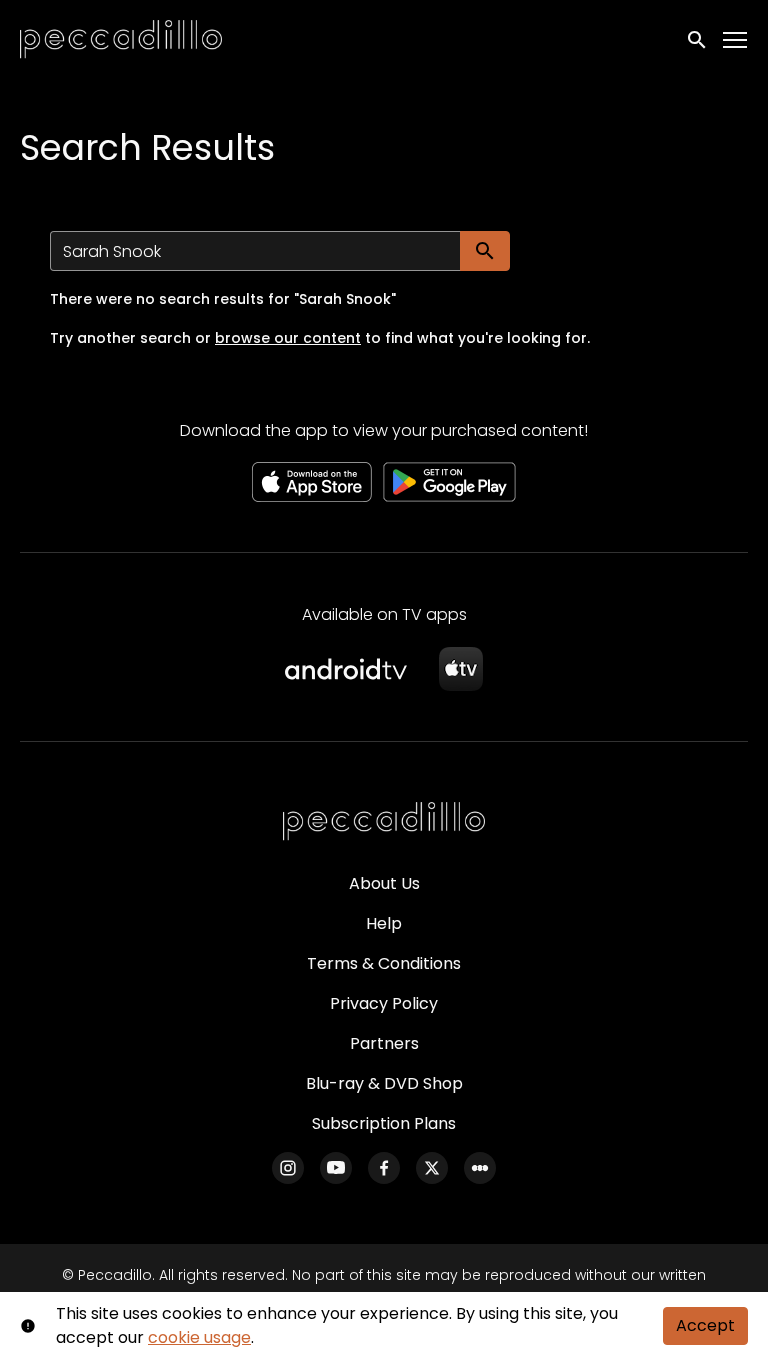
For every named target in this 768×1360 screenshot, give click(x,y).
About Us (384, 883)
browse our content (288, 338)
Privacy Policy (384, 1003)
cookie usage (199, 1337)
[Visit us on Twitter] (432, 1168)
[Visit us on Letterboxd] (480, 1168)
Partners (384, 1043)
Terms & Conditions (384, 963)
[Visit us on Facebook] (384, 1168)
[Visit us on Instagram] (288, 1168)
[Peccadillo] (384, 822)
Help (384, 923)
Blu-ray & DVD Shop (384, 1083)
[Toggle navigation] (736, 40)
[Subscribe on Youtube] (336, 1168)
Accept (705, 1325)
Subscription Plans (384, 1123)
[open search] (698, 40)
